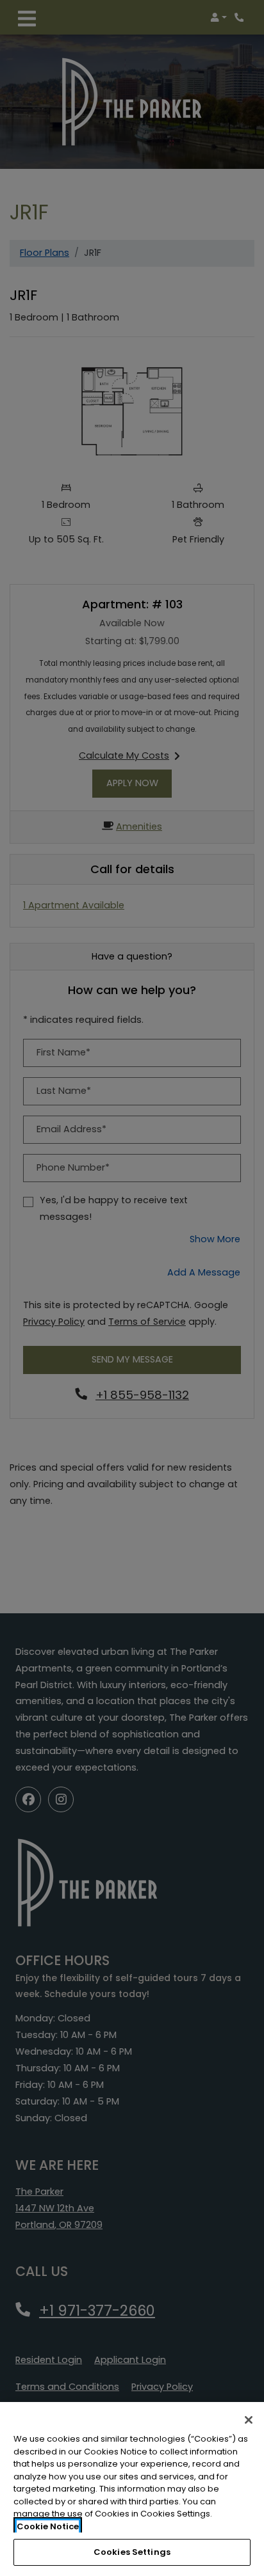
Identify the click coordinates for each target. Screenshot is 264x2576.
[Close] (249, 2420)
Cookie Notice (48, 2526)
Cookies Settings (132, 2552)
